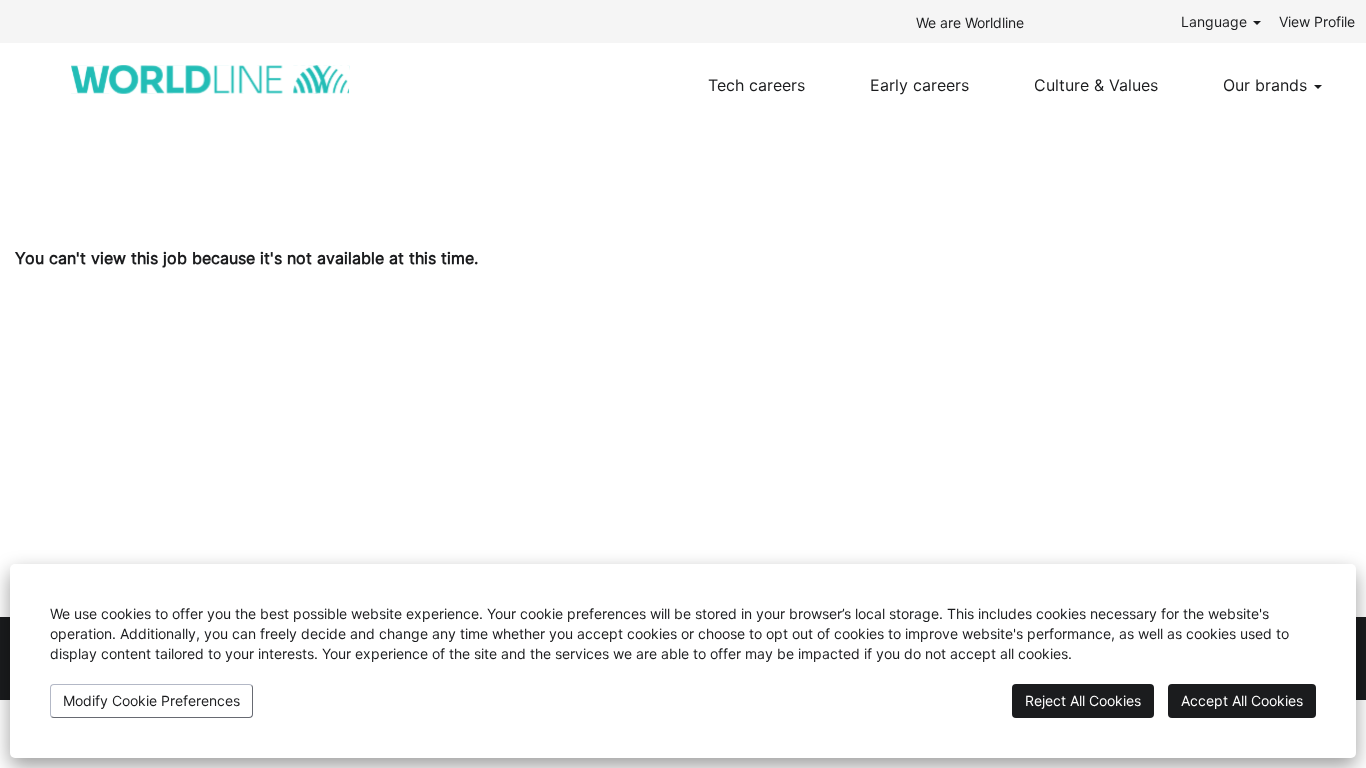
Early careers (919, 85)
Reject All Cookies (1083, 700)
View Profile (1317, 21)
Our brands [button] (1267, 85)
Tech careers (756, 85)
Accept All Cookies (1242, 700)
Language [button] (1216, 21)
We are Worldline (970, 22)
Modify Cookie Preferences (151, 700)
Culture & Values (1096, 85)
